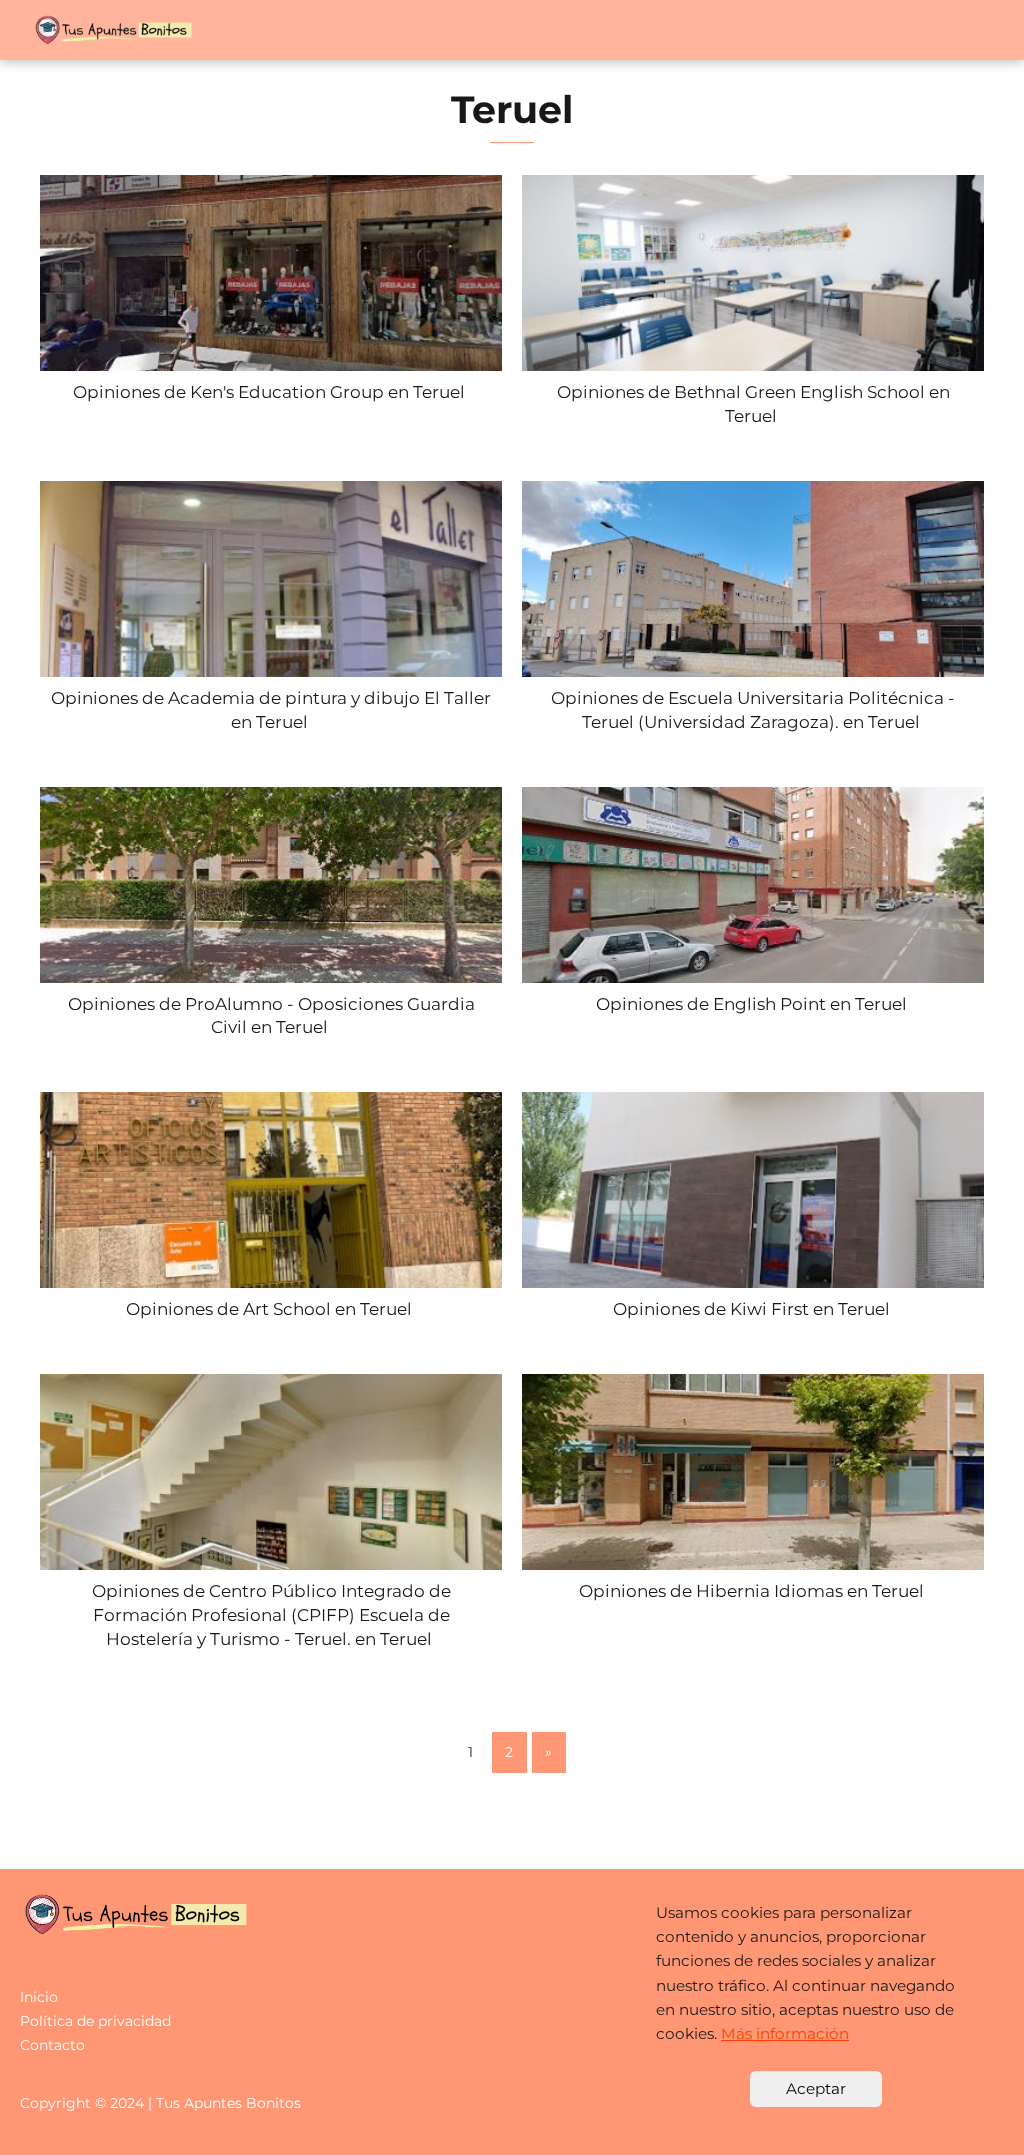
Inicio (39, 1997)
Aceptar (816, 2088)
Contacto (52, 2045)
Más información (785, 2033)
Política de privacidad (95, 2021)
